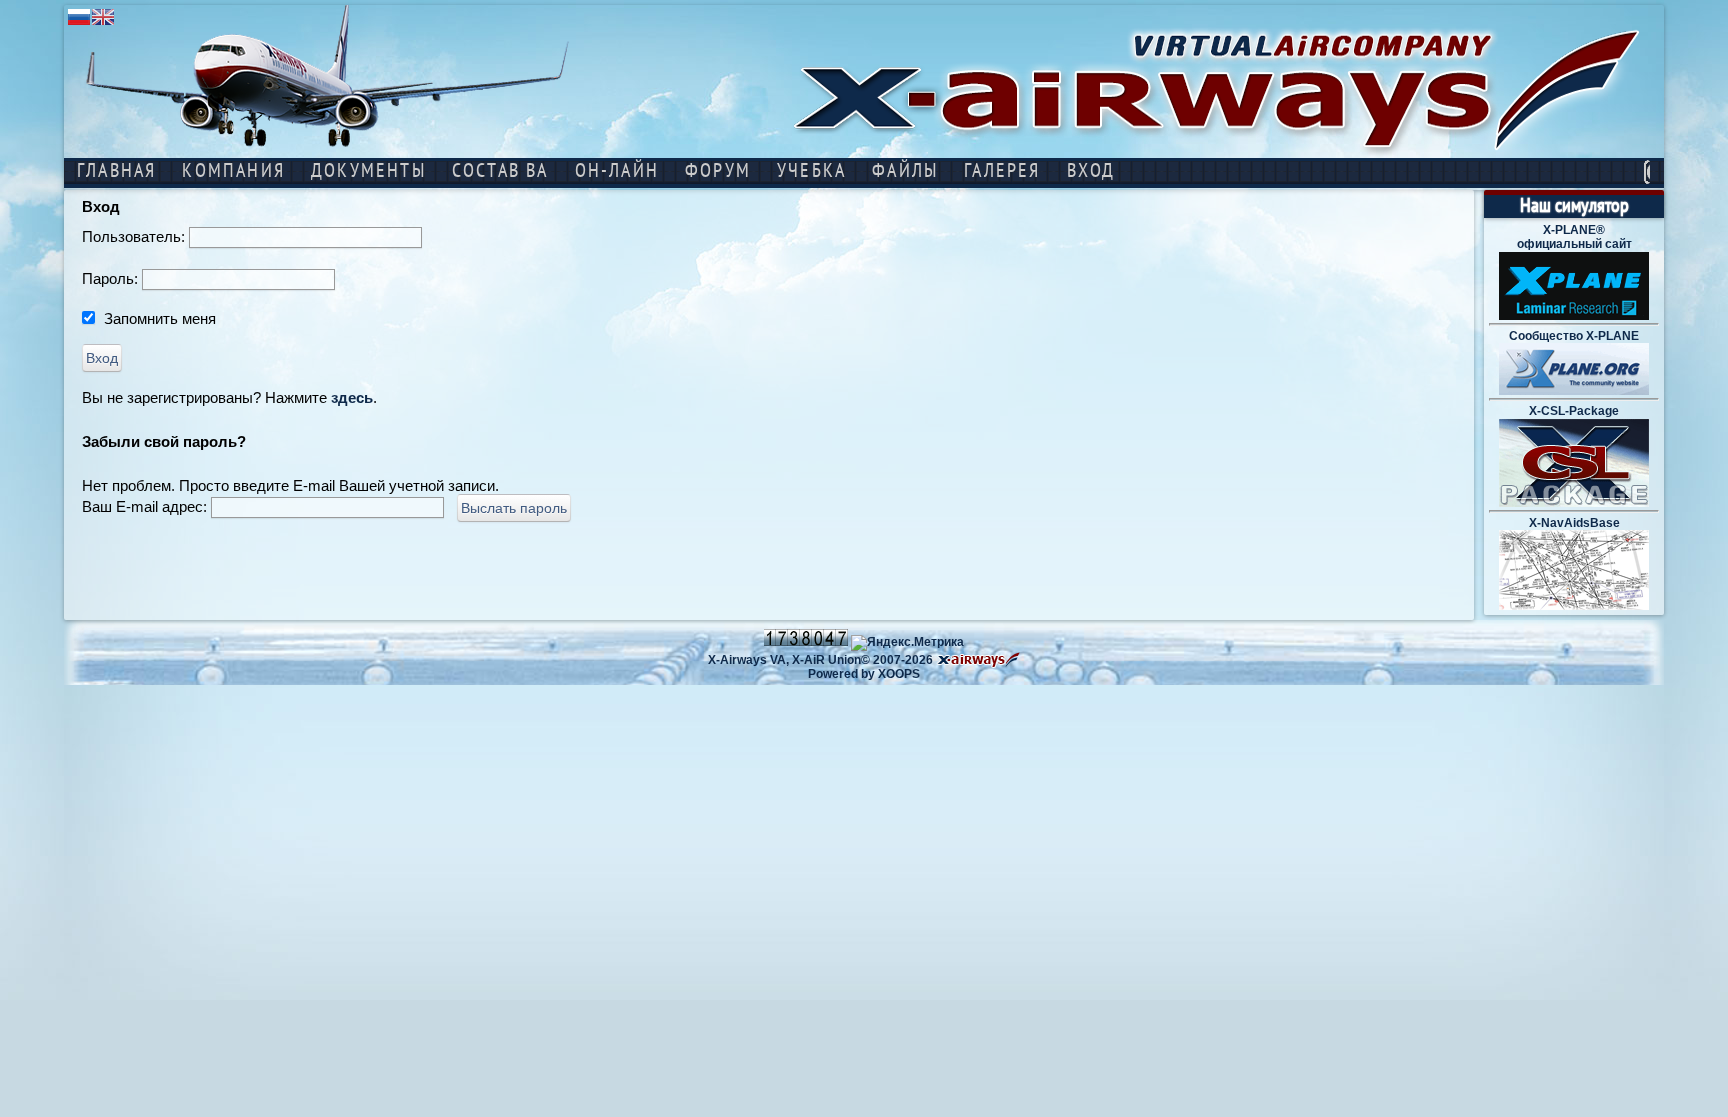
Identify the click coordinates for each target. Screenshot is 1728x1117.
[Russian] (79, 23)
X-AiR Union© (831, 660)
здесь (352, 397)
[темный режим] (1647, 172)
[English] (103, 23)
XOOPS (899, 674)
